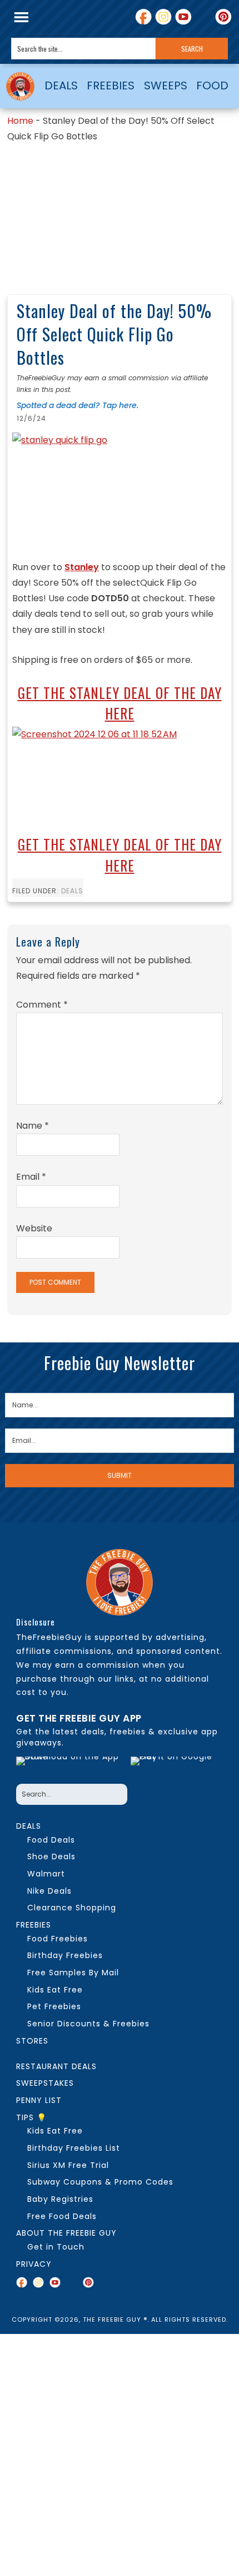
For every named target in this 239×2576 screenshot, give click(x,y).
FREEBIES (111, 85)
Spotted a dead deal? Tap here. (78, 405)
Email (31, 1177)
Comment (42, 1005)
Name (33, 1126)
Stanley (82, 567)
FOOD (212, 85)
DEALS (61, 85)
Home (20, 121)
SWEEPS (166, 85)
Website (34, 1228)
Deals (72, 891)
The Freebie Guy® (20, 86)
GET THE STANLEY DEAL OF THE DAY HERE (120, 703)
